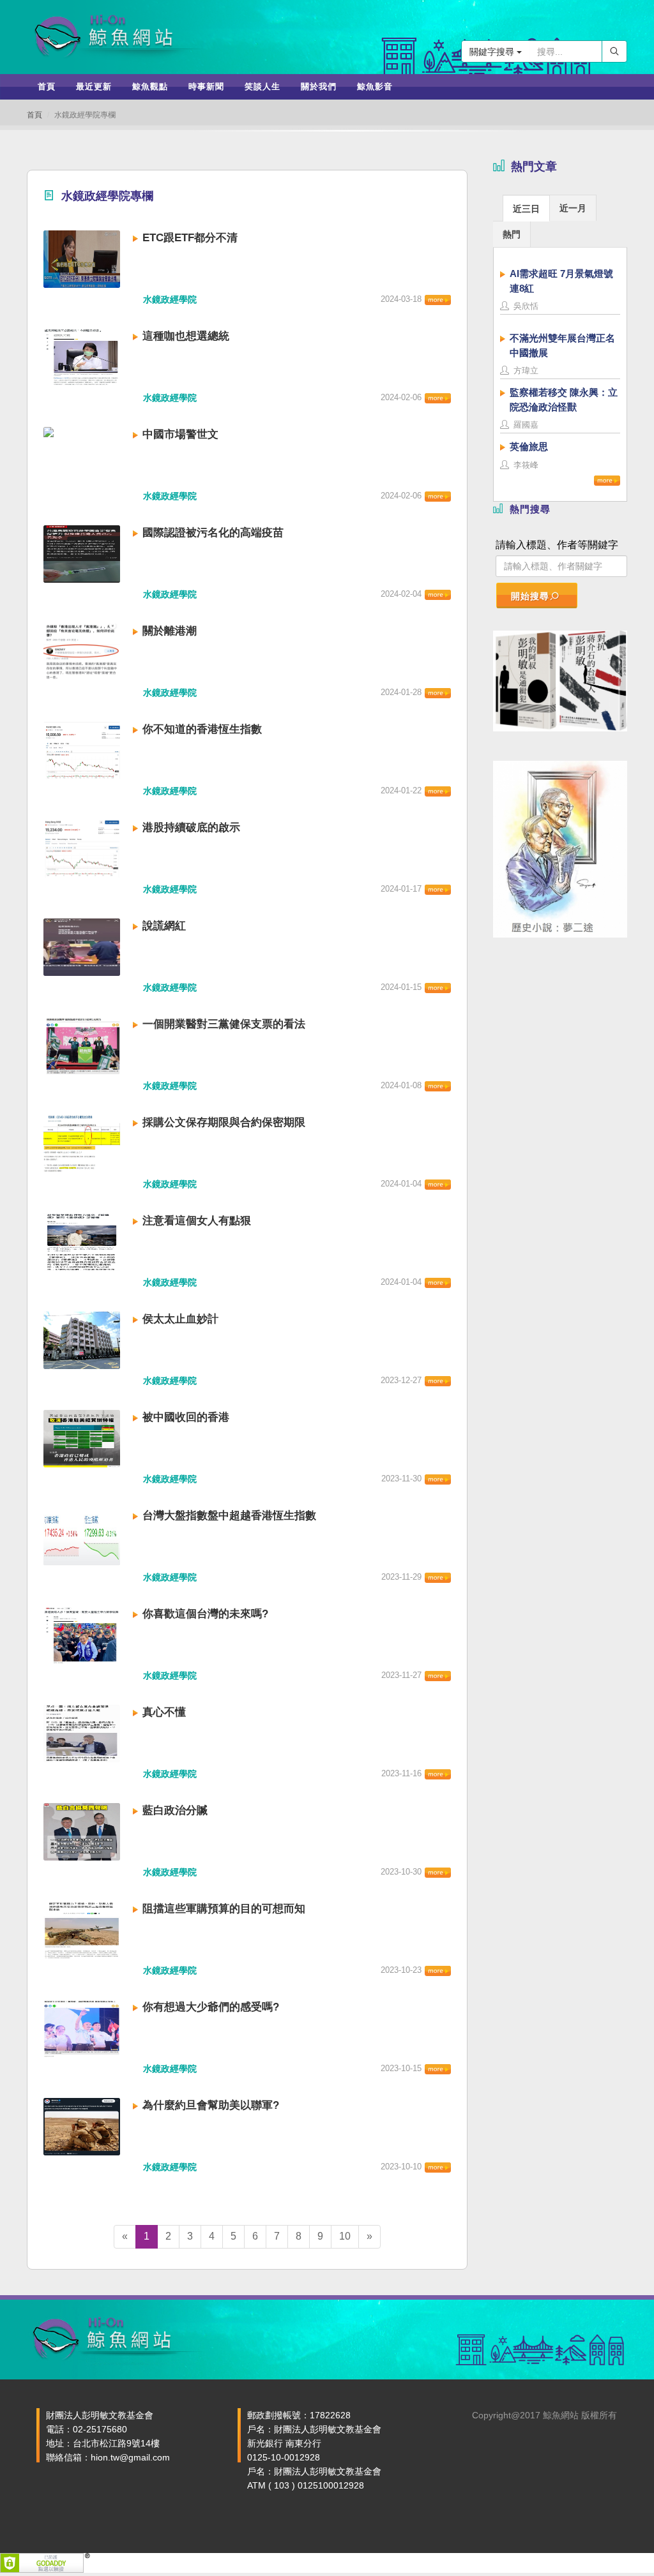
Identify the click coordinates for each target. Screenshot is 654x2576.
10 (345, 2236)
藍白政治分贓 (175, 1810)
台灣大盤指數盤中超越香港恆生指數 (229, 1516)
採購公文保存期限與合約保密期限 (224, 1122)
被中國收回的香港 (186, 1417)
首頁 (34, 115)
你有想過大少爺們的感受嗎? (211, 2007)
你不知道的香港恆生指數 (202, 729)
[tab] (526, 208)
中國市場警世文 (180, 434)
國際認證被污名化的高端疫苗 (213, 533)
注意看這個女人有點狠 (197, 1221)
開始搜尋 (530, 596)
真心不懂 (164, 1712)
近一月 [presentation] (573, 208)
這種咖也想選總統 (186, 336)
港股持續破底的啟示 (191, 827)
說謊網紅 (164, 926)
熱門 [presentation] (512, 234)
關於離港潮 (170, 631)
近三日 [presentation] (526, 209)
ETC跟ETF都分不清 (190, 238)
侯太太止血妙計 (180, 1319)
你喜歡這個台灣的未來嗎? (205, 1614)
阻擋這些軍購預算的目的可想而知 (224, 1909)
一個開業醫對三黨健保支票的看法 (224, 1024)
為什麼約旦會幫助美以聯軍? (211, 2105)
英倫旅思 (529, 446)
